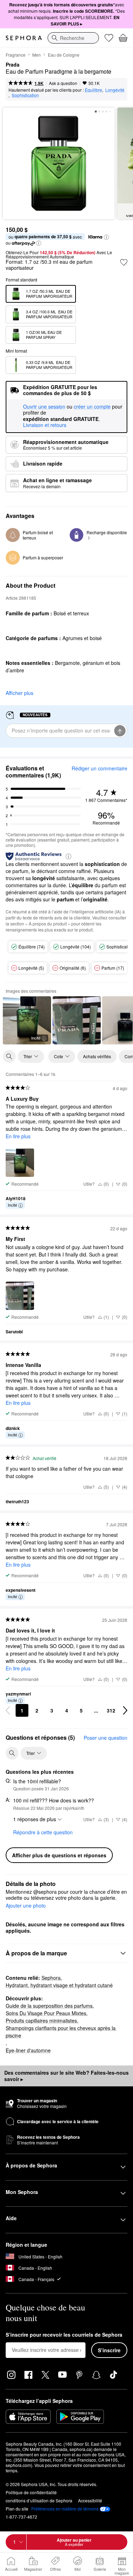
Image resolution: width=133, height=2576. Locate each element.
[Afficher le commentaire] (77, 1020)
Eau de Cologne (64, 55)
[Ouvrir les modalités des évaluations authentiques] (68, 856)
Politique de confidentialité (31, 2492)
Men (37, 55)
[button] (106, 237)
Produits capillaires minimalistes (41, 2021)
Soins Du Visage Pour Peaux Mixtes (46, 2013)
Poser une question (106, 1738)
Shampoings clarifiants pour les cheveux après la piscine (61, 2032)
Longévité (115, 90)
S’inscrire (109, 2350)
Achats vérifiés (97, 1056)
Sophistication (25, 95)
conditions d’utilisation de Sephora (39, 2500)
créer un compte (92, 407)
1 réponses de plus (35, 1819)
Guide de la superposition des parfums (49, 2006)
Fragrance (16, 55)
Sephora (51, 1978)
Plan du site (17, 2509)
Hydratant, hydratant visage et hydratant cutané (59, 1985)
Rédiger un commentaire (99, 768)
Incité (36, 1038)
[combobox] (73, 38)
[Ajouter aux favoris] (124, 262)
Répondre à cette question (43, 1832)
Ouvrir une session (44, 407)
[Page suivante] (125, 1710)
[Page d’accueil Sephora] (24, 38)
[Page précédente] (8, 1710)
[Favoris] (109, 38)
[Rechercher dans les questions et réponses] (12, 1753)
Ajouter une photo (26, 1906)
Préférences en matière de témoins (65, 2509)
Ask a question (63, 83)
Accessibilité (90, 2500)
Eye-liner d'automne (28, 2050)
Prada (13, 65)
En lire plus (18, 1136)
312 (111, 1710)
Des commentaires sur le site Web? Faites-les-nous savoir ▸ (66, 2076)
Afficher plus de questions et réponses (59, 1855)
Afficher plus (20, 693)
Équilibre (93, 90)
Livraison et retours (45, 425)
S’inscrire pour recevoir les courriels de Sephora (64, 2335)
